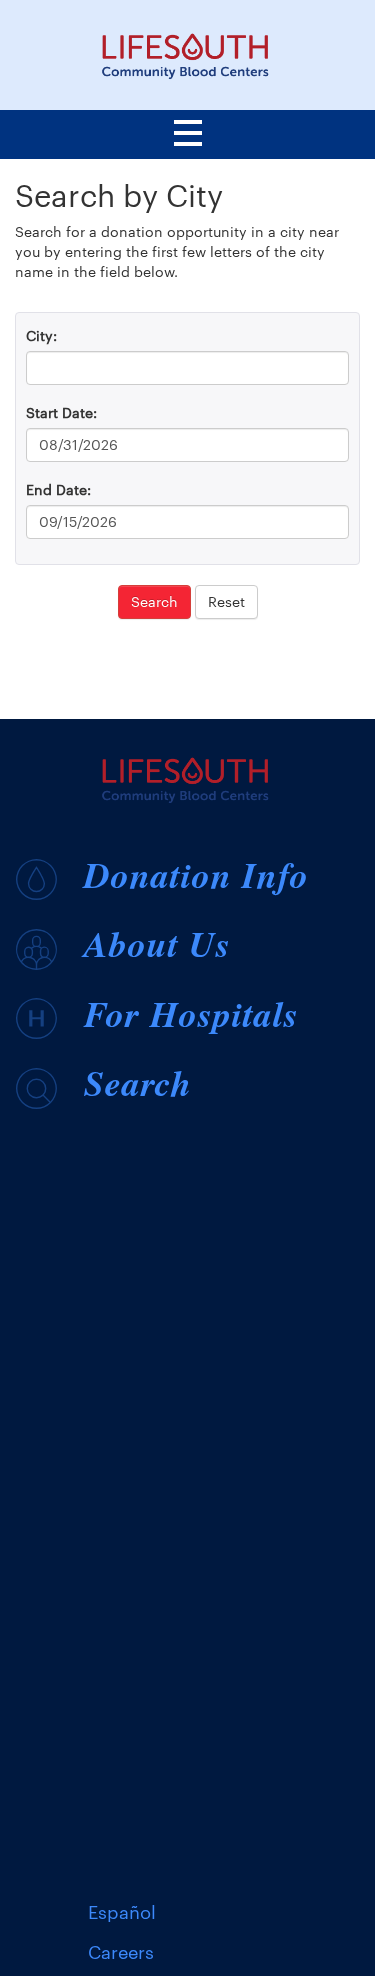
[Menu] (188, 136)
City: (41, 335)
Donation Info (196, 874)
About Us (157, 943)
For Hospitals (191, 1013)
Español (122, 1912)
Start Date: (61, 412)
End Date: (58, 489)
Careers (121, 1952)
